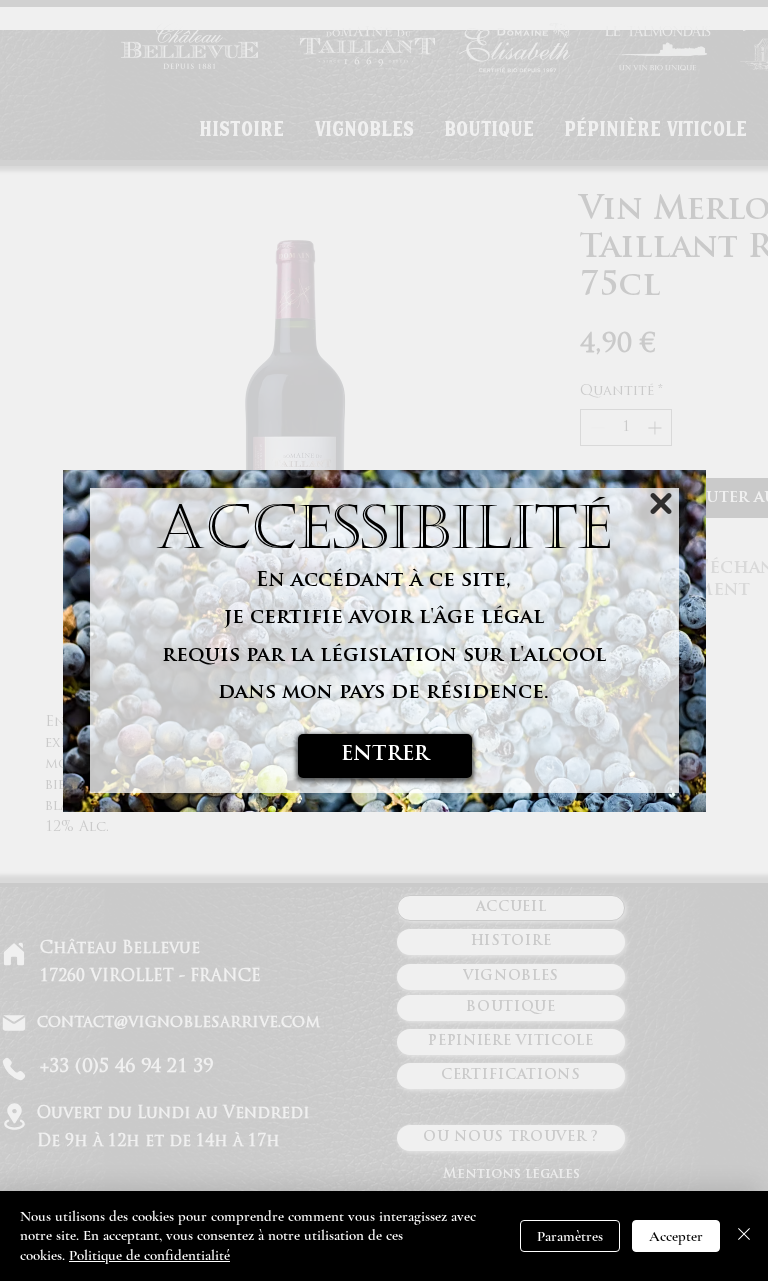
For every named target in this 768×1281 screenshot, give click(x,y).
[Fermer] (744, 1236)
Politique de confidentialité (149, 1255)
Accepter (676, 1236)
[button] (661, 503)
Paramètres (570, 1236)
